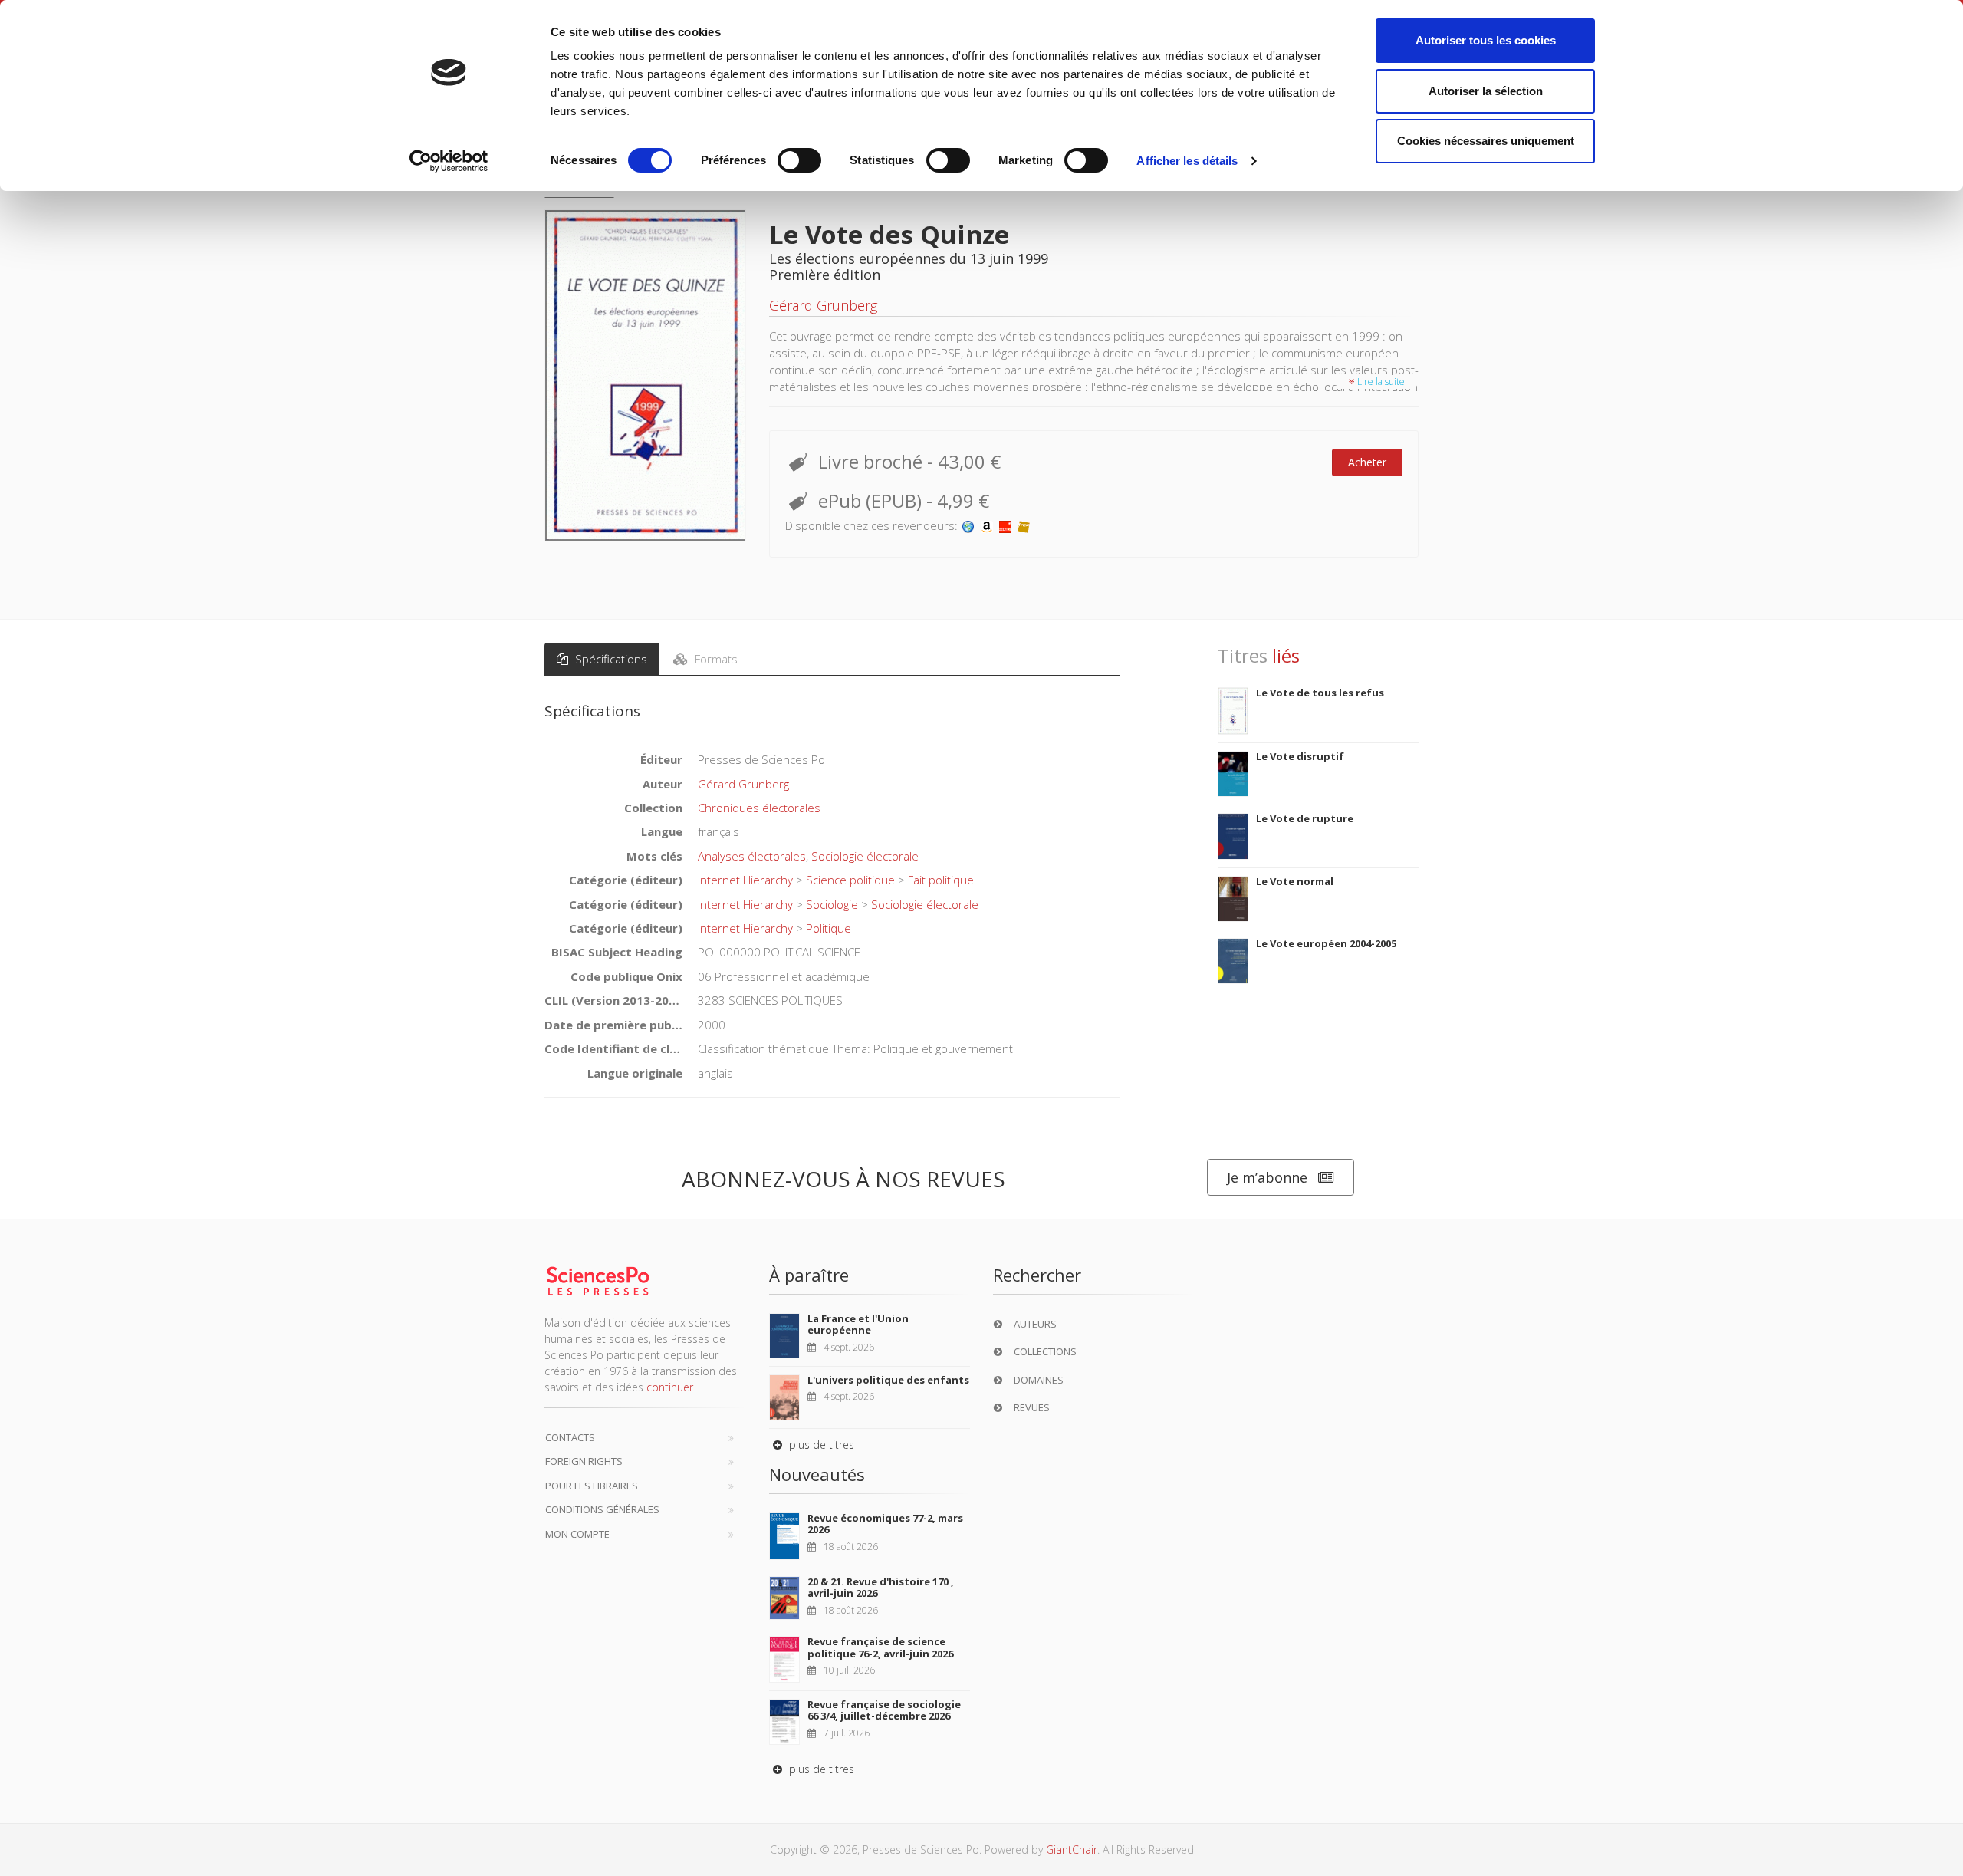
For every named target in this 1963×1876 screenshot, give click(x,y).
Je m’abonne (1267, 1177)
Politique (829, 928)
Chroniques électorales (759, 808)
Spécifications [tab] (610, 659)
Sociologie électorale (865, 856)
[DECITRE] (1005, 525)
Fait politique (941, 880)
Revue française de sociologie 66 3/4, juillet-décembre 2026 (884, 1710)
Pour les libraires (592, 1486)
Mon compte (577, 1534)
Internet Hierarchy (745, 880)
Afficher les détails (1187, 161)
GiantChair (1072, 1850)
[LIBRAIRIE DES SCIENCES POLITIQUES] (968, 525)
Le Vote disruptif (1300, 756)
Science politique (850, 880)
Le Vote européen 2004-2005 (1326, 943)
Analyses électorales (752, 856)
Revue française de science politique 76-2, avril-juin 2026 (880, 1647)
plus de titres (820, 1445)
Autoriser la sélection (1486, 91)
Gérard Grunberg (823, 305)
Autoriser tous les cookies (1486, 40)
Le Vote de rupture (1305, 818)
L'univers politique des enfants (888, 1380)
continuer (670, 1387)
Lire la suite (1380, 382)
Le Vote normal (1295, 881)
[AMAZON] (987, 525)
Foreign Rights (584, 1461)
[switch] (799, 160)
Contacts (570, 1437)
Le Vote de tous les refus (1320, 693)
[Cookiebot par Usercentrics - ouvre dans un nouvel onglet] (449, 161)
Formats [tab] (715, 659)
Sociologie (832, 904)
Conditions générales (602, 1509)
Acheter (1367, 462)
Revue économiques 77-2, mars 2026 (885, 1524)
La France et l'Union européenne (858, 1325)
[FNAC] (1024, 525)
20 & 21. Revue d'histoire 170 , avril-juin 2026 (881, 1588)
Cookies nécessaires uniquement (1486, 141)
